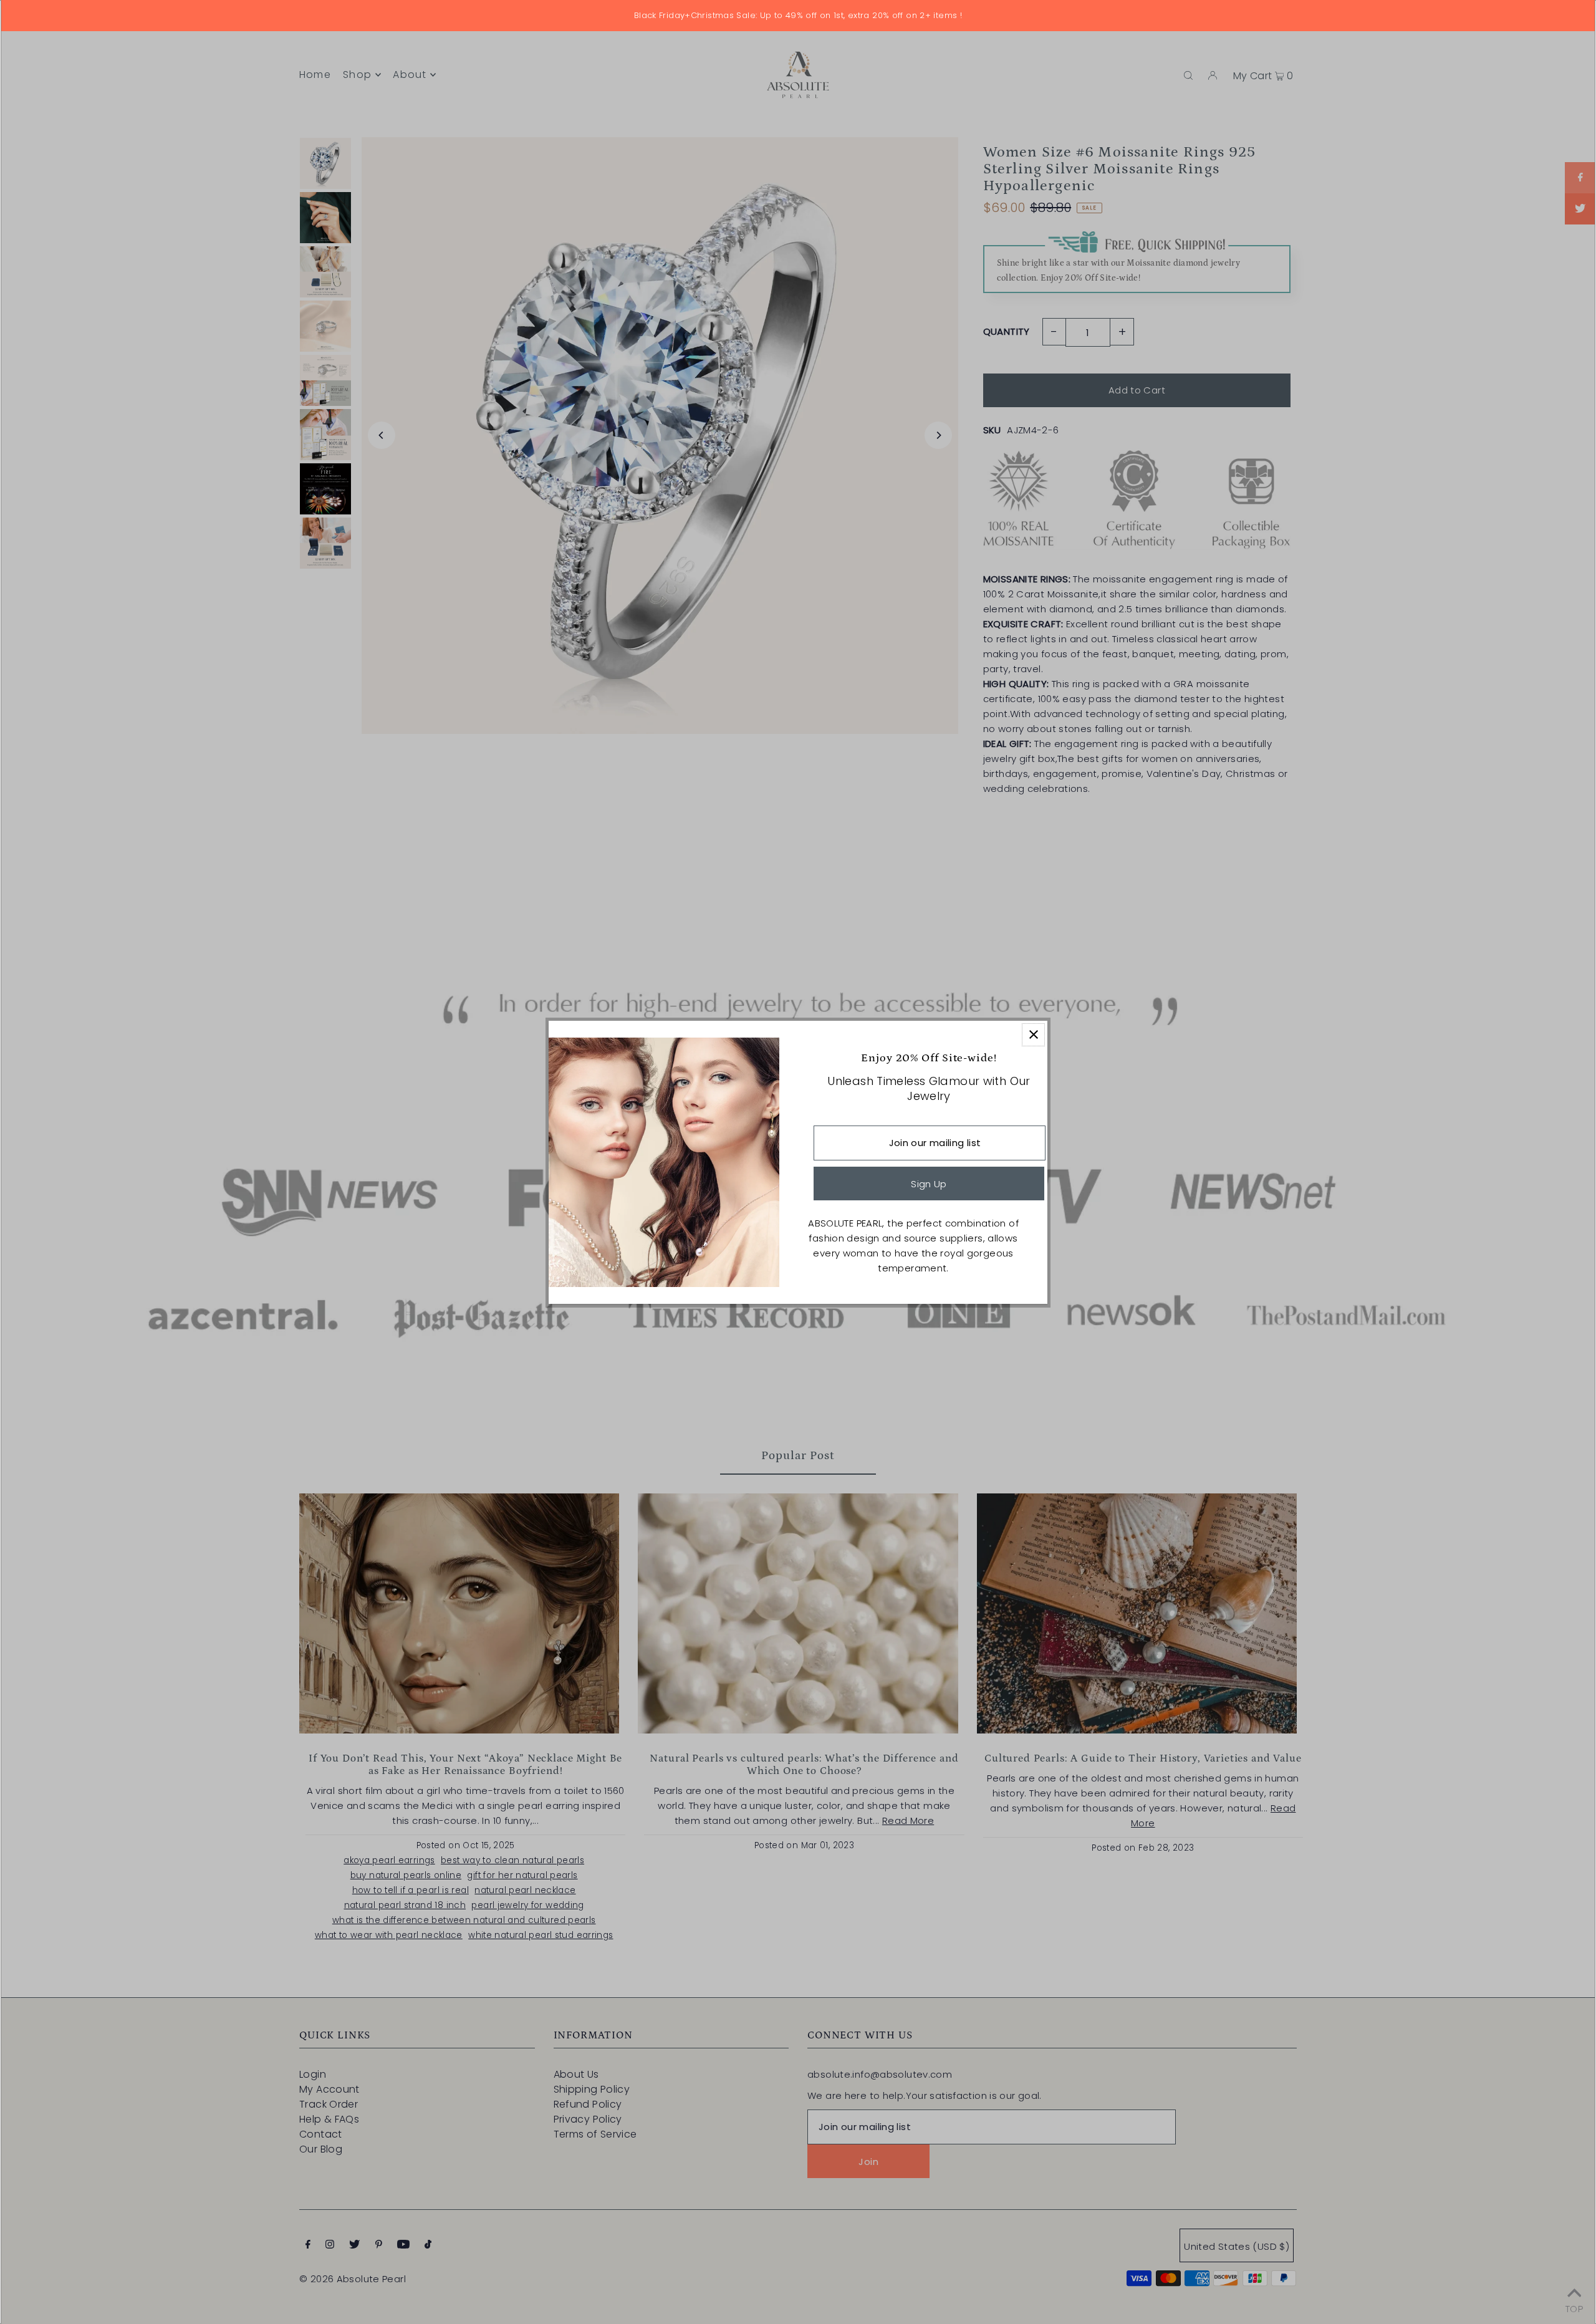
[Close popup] (1033, 1035)
